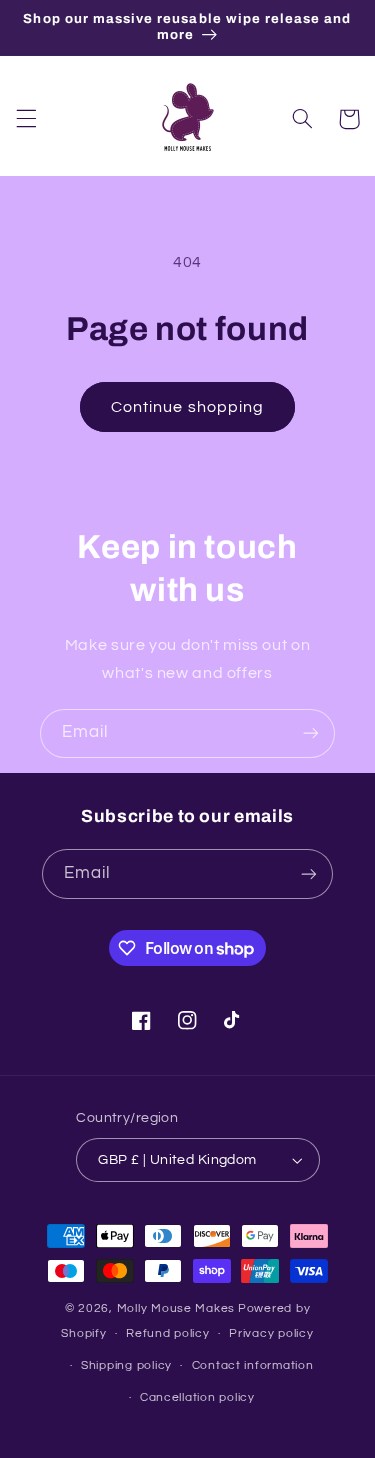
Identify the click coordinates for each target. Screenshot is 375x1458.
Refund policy (168, 1333)
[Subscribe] (311, 733)
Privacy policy (271, 1333)
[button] (26, 119)
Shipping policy (126, 1365)
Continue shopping (187, 407)
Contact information (253, 1365)
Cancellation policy (197, 1397)
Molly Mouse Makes (176, 1308)
